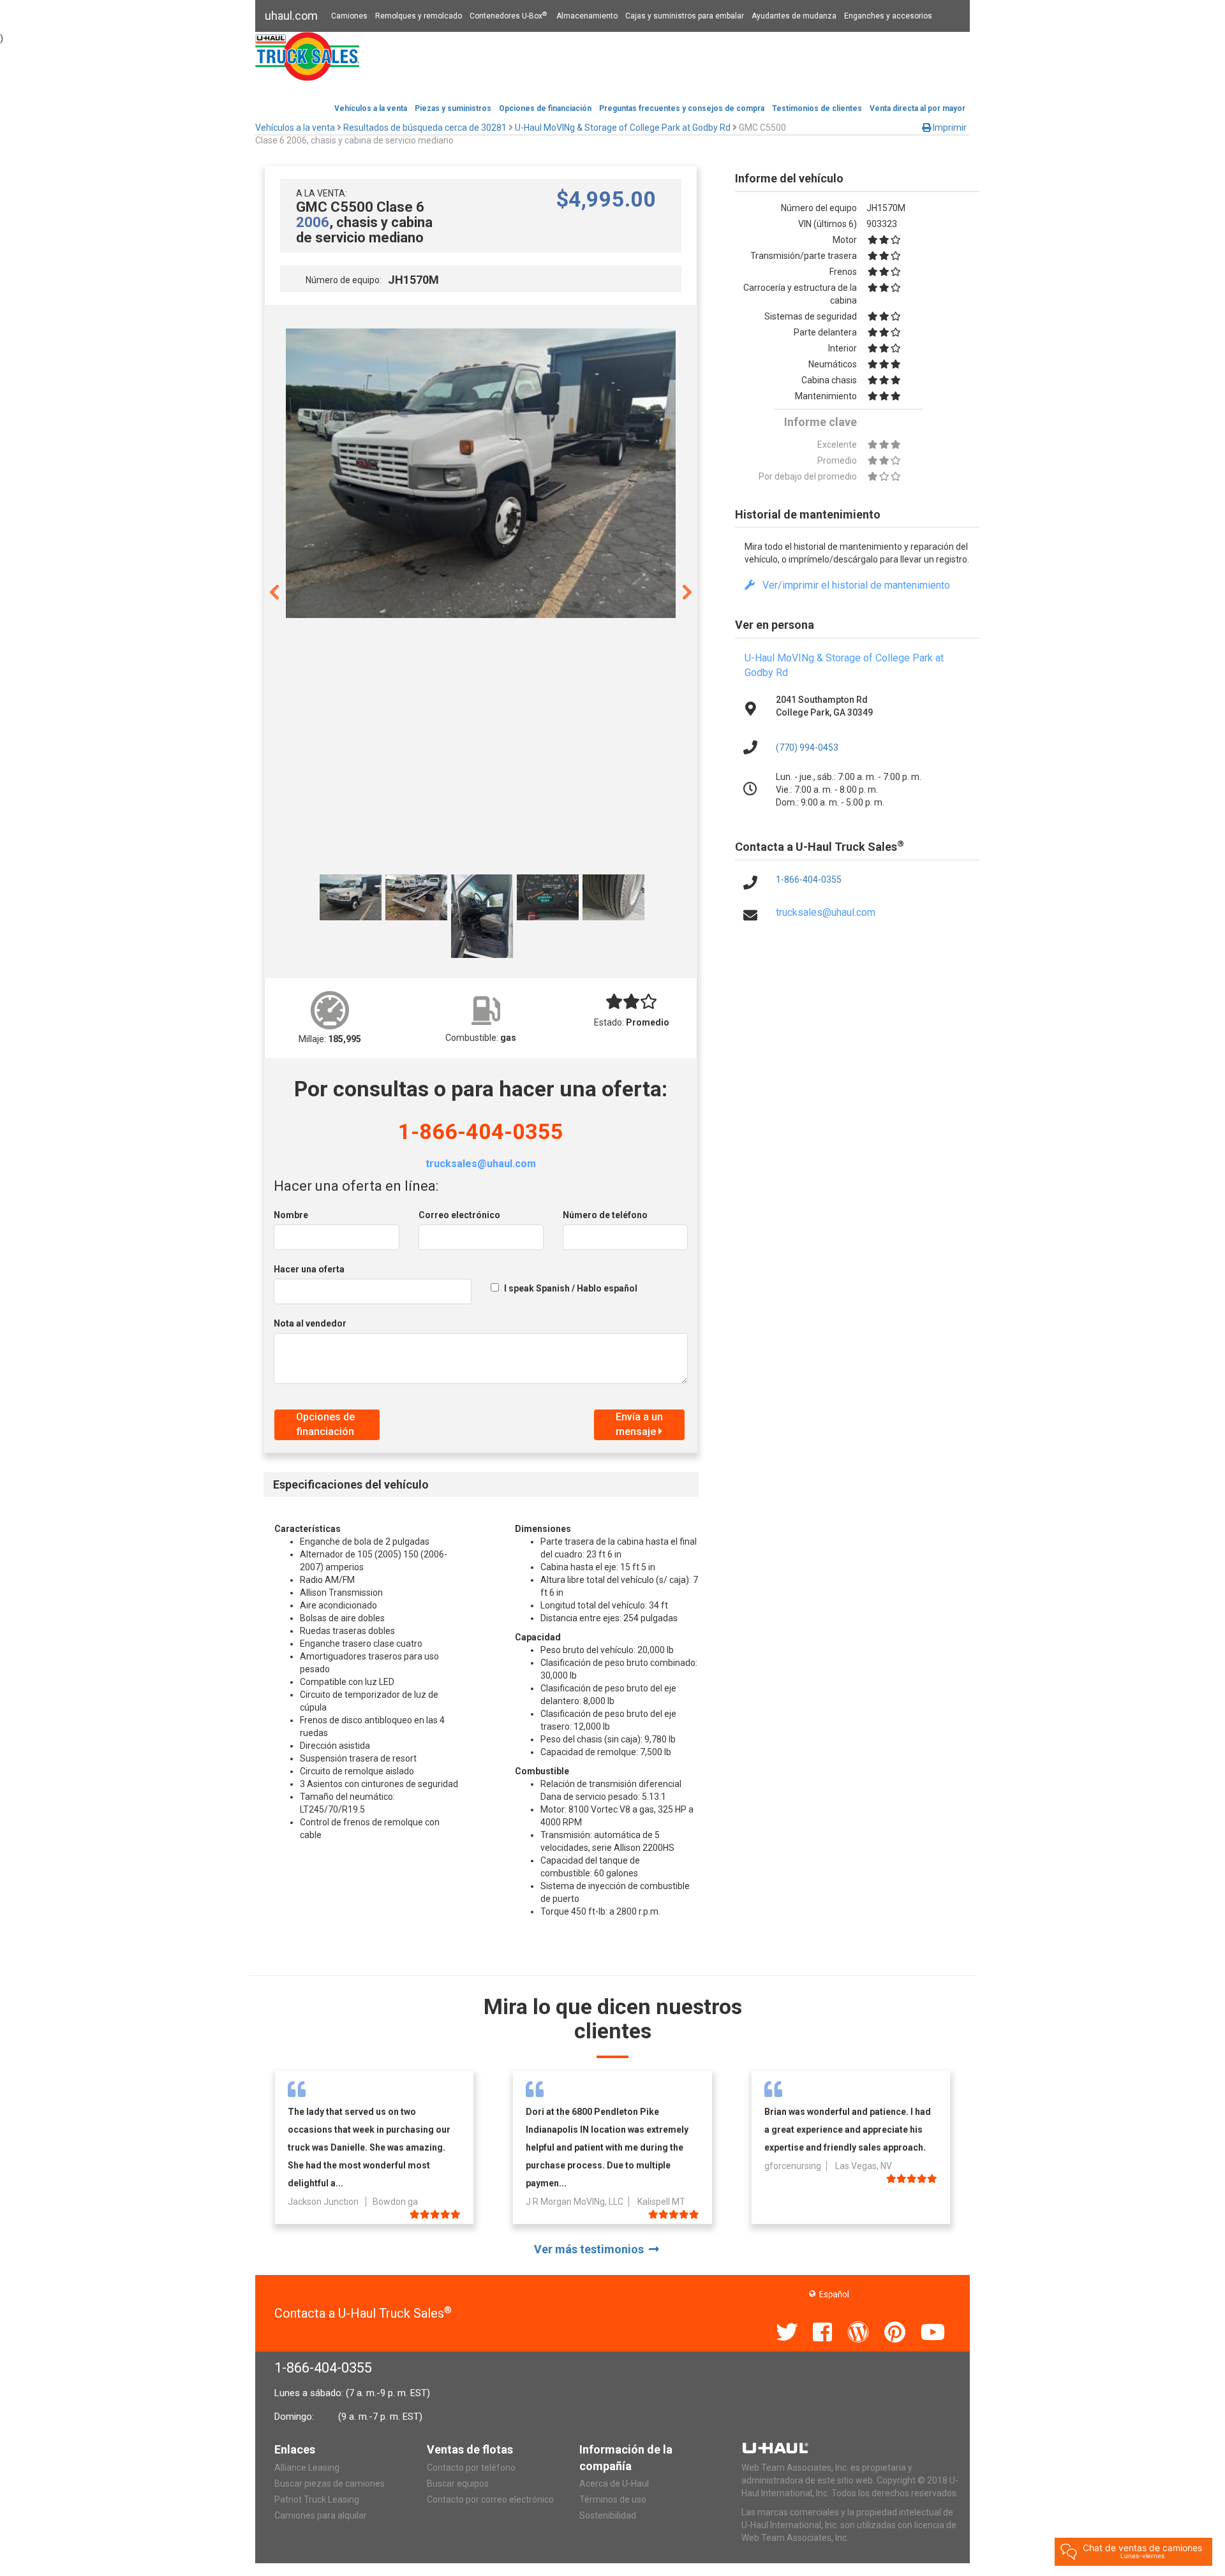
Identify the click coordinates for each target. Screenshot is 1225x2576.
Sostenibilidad (608, 2515)
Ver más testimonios (591, 2249)
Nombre (291, 1215)
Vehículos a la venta (371, 108)
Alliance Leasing (307, 2468)
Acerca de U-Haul (614, 2484)
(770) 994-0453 (807, 747)
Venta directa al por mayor (917, 108)
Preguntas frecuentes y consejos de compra (682, 108)
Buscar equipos (458, 2484)
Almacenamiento (587, 16)
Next (687, 591)
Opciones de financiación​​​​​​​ (545, 108)
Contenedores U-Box (508, 16)
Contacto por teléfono (471, 2468)
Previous (274, 591)
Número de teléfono (605, 1215)
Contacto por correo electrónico (490, 2499)
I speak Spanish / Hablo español (571, 1288)
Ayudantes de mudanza (794, 16)
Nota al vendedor (310, 1323)
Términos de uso (613, 2499)
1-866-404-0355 (481, 1131)
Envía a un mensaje (639, 1424)
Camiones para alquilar (321, 2515)
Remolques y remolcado (419, 16)
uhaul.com (291, 16)
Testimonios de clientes (817, 108)
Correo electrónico (459, 1215)
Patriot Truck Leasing (317, 2499)
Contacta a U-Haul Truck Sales (363, 2313)
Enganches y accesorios (888, 16)
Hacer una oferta (309, 1269)
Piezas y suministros (453, 108)
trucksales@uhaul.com (481, 1164)
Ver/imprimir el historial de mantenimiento (852, 585)
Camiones (349, 16)
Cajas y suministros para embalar (685, 16)
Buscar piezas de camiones (330, 2484)
